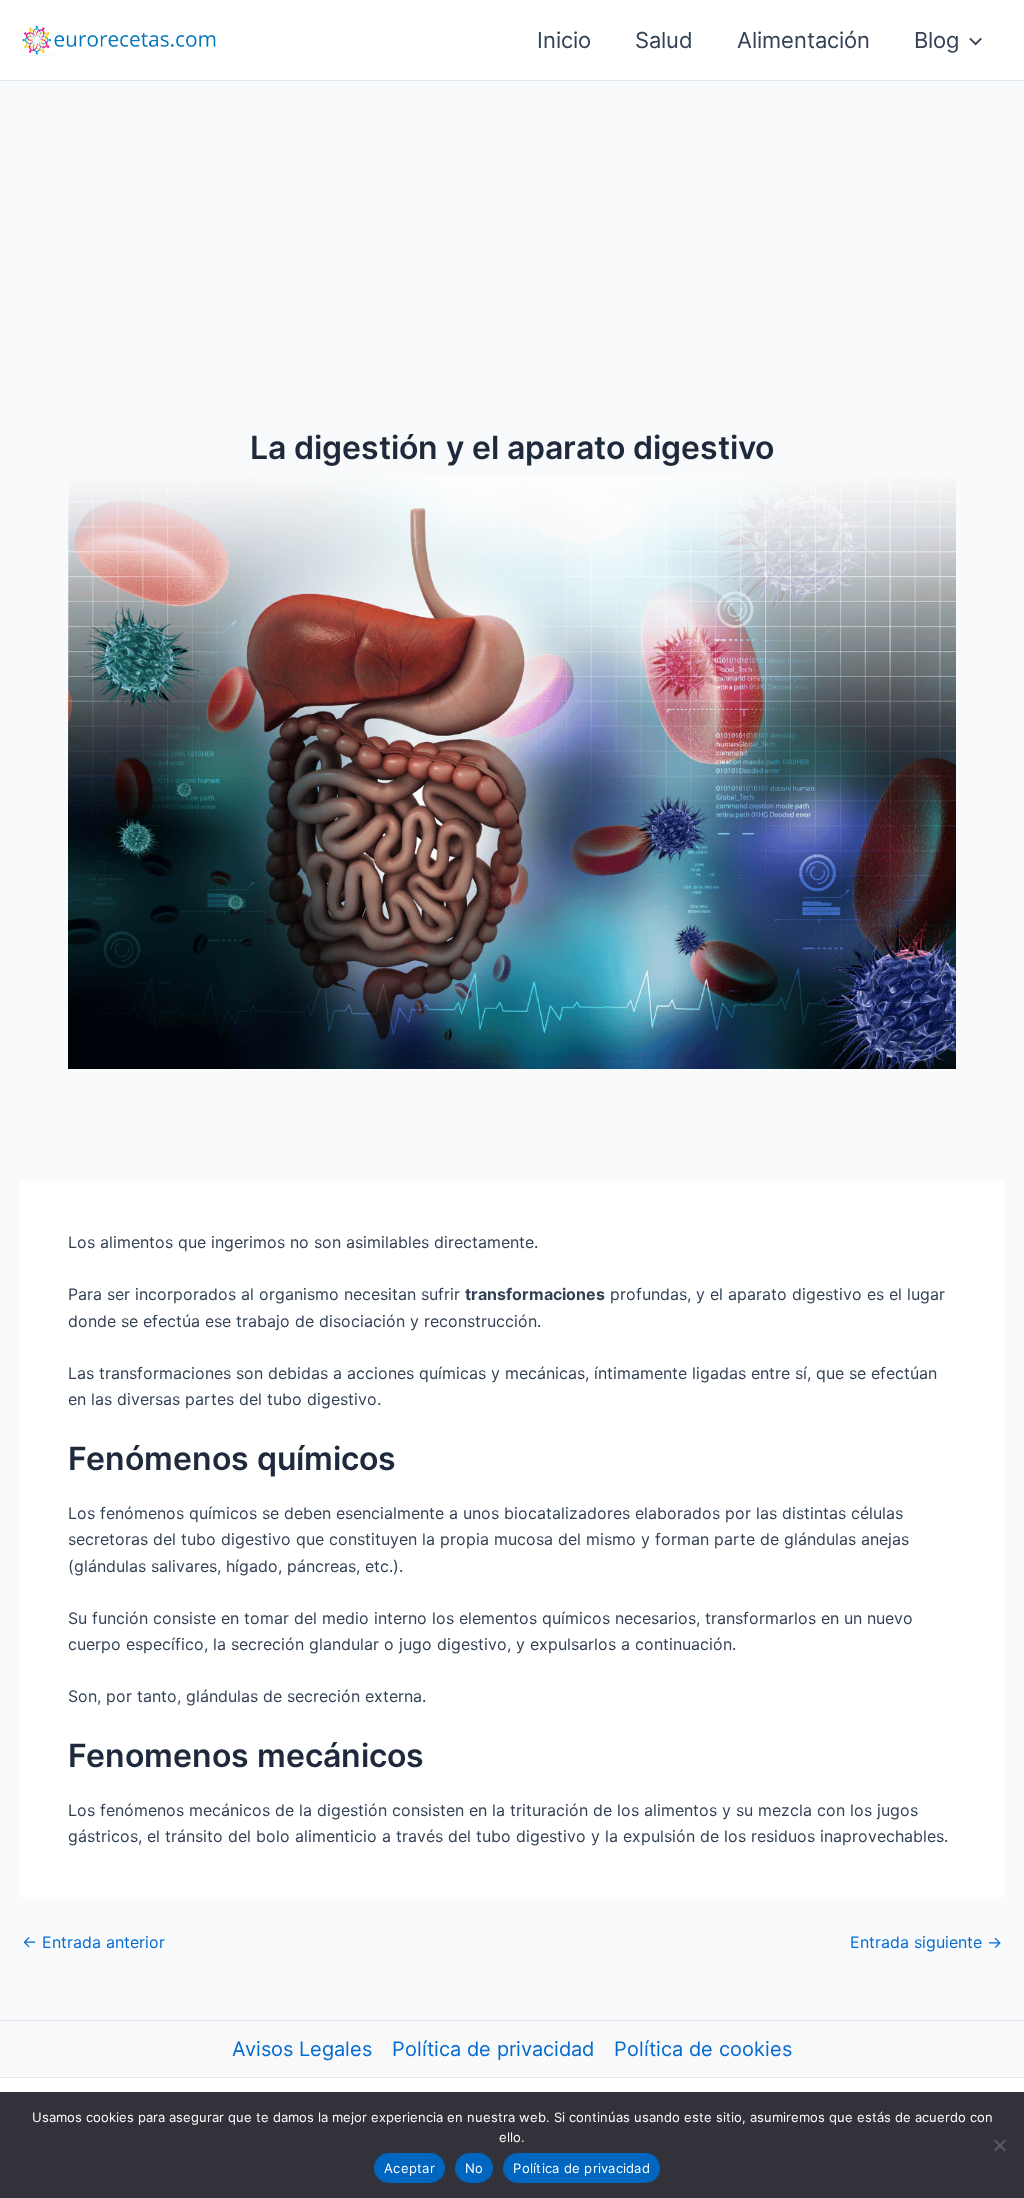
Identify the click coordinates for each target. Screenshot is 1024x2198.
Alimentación (803, 40)
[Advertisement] (512, 231)
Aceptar (409, 2168)
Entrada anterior (93, 1942)
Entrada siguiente (926, 1942)
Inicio (564, 40)
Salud (664, 40)
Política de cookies (703, 2049)
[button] (970, 40)
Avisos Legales (302, 2049)
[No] (999, 2145)
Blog (936, 40)
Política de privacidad (493, 2049)
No (474, 2168)
